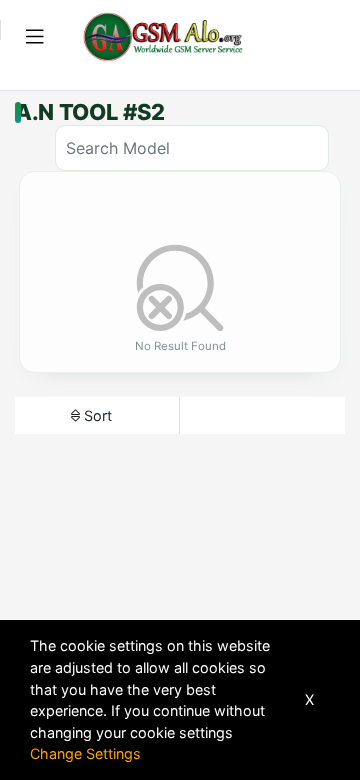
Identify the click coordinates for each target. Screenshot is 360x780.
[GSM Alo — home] (164, 37)
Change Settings (85, 753)
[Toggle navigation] (35, 37)
